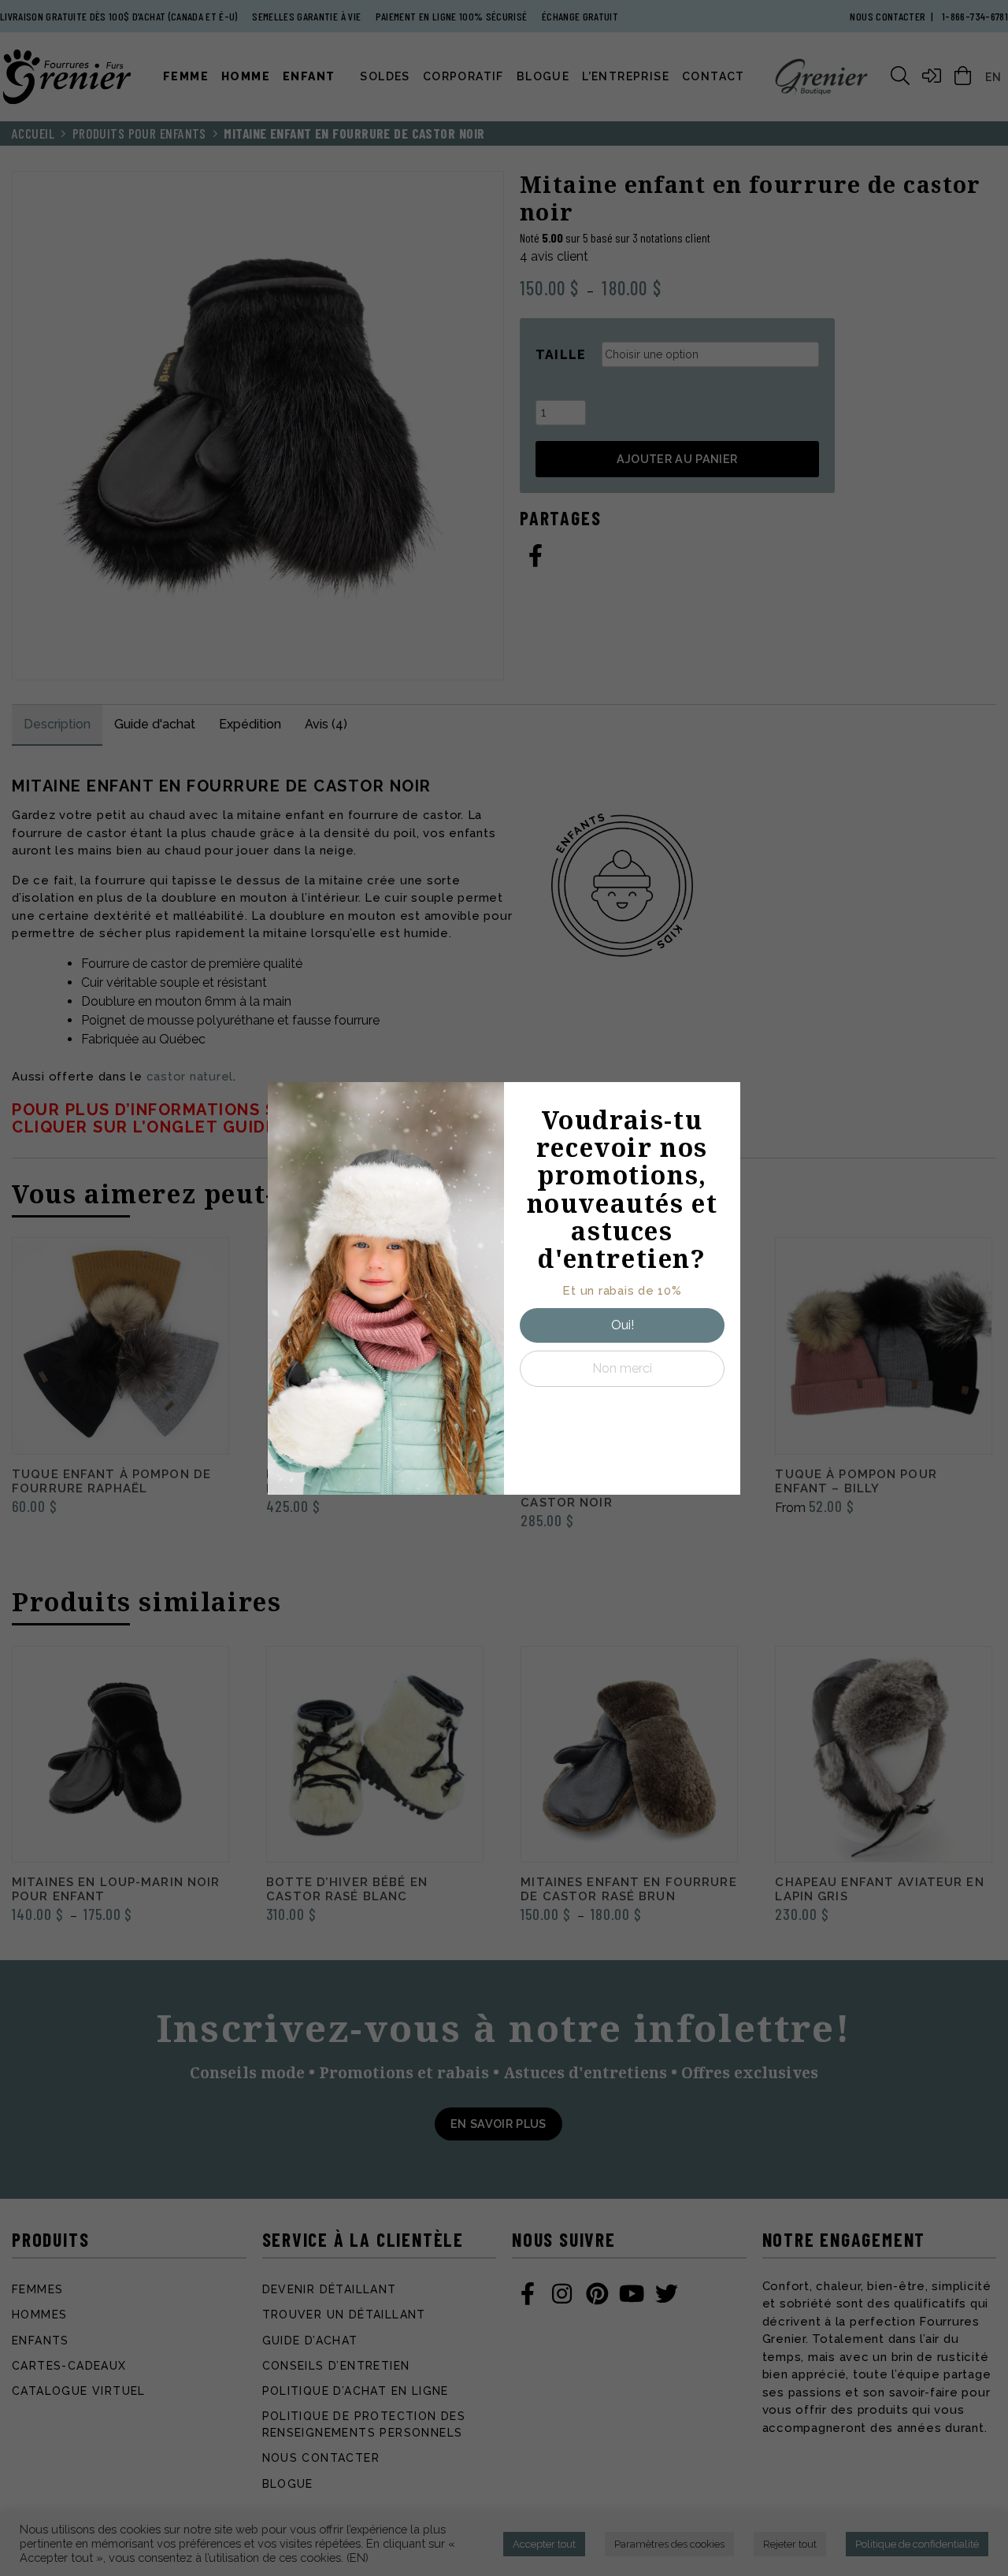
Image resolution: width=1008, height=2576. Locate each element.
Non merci (622, 1368)
